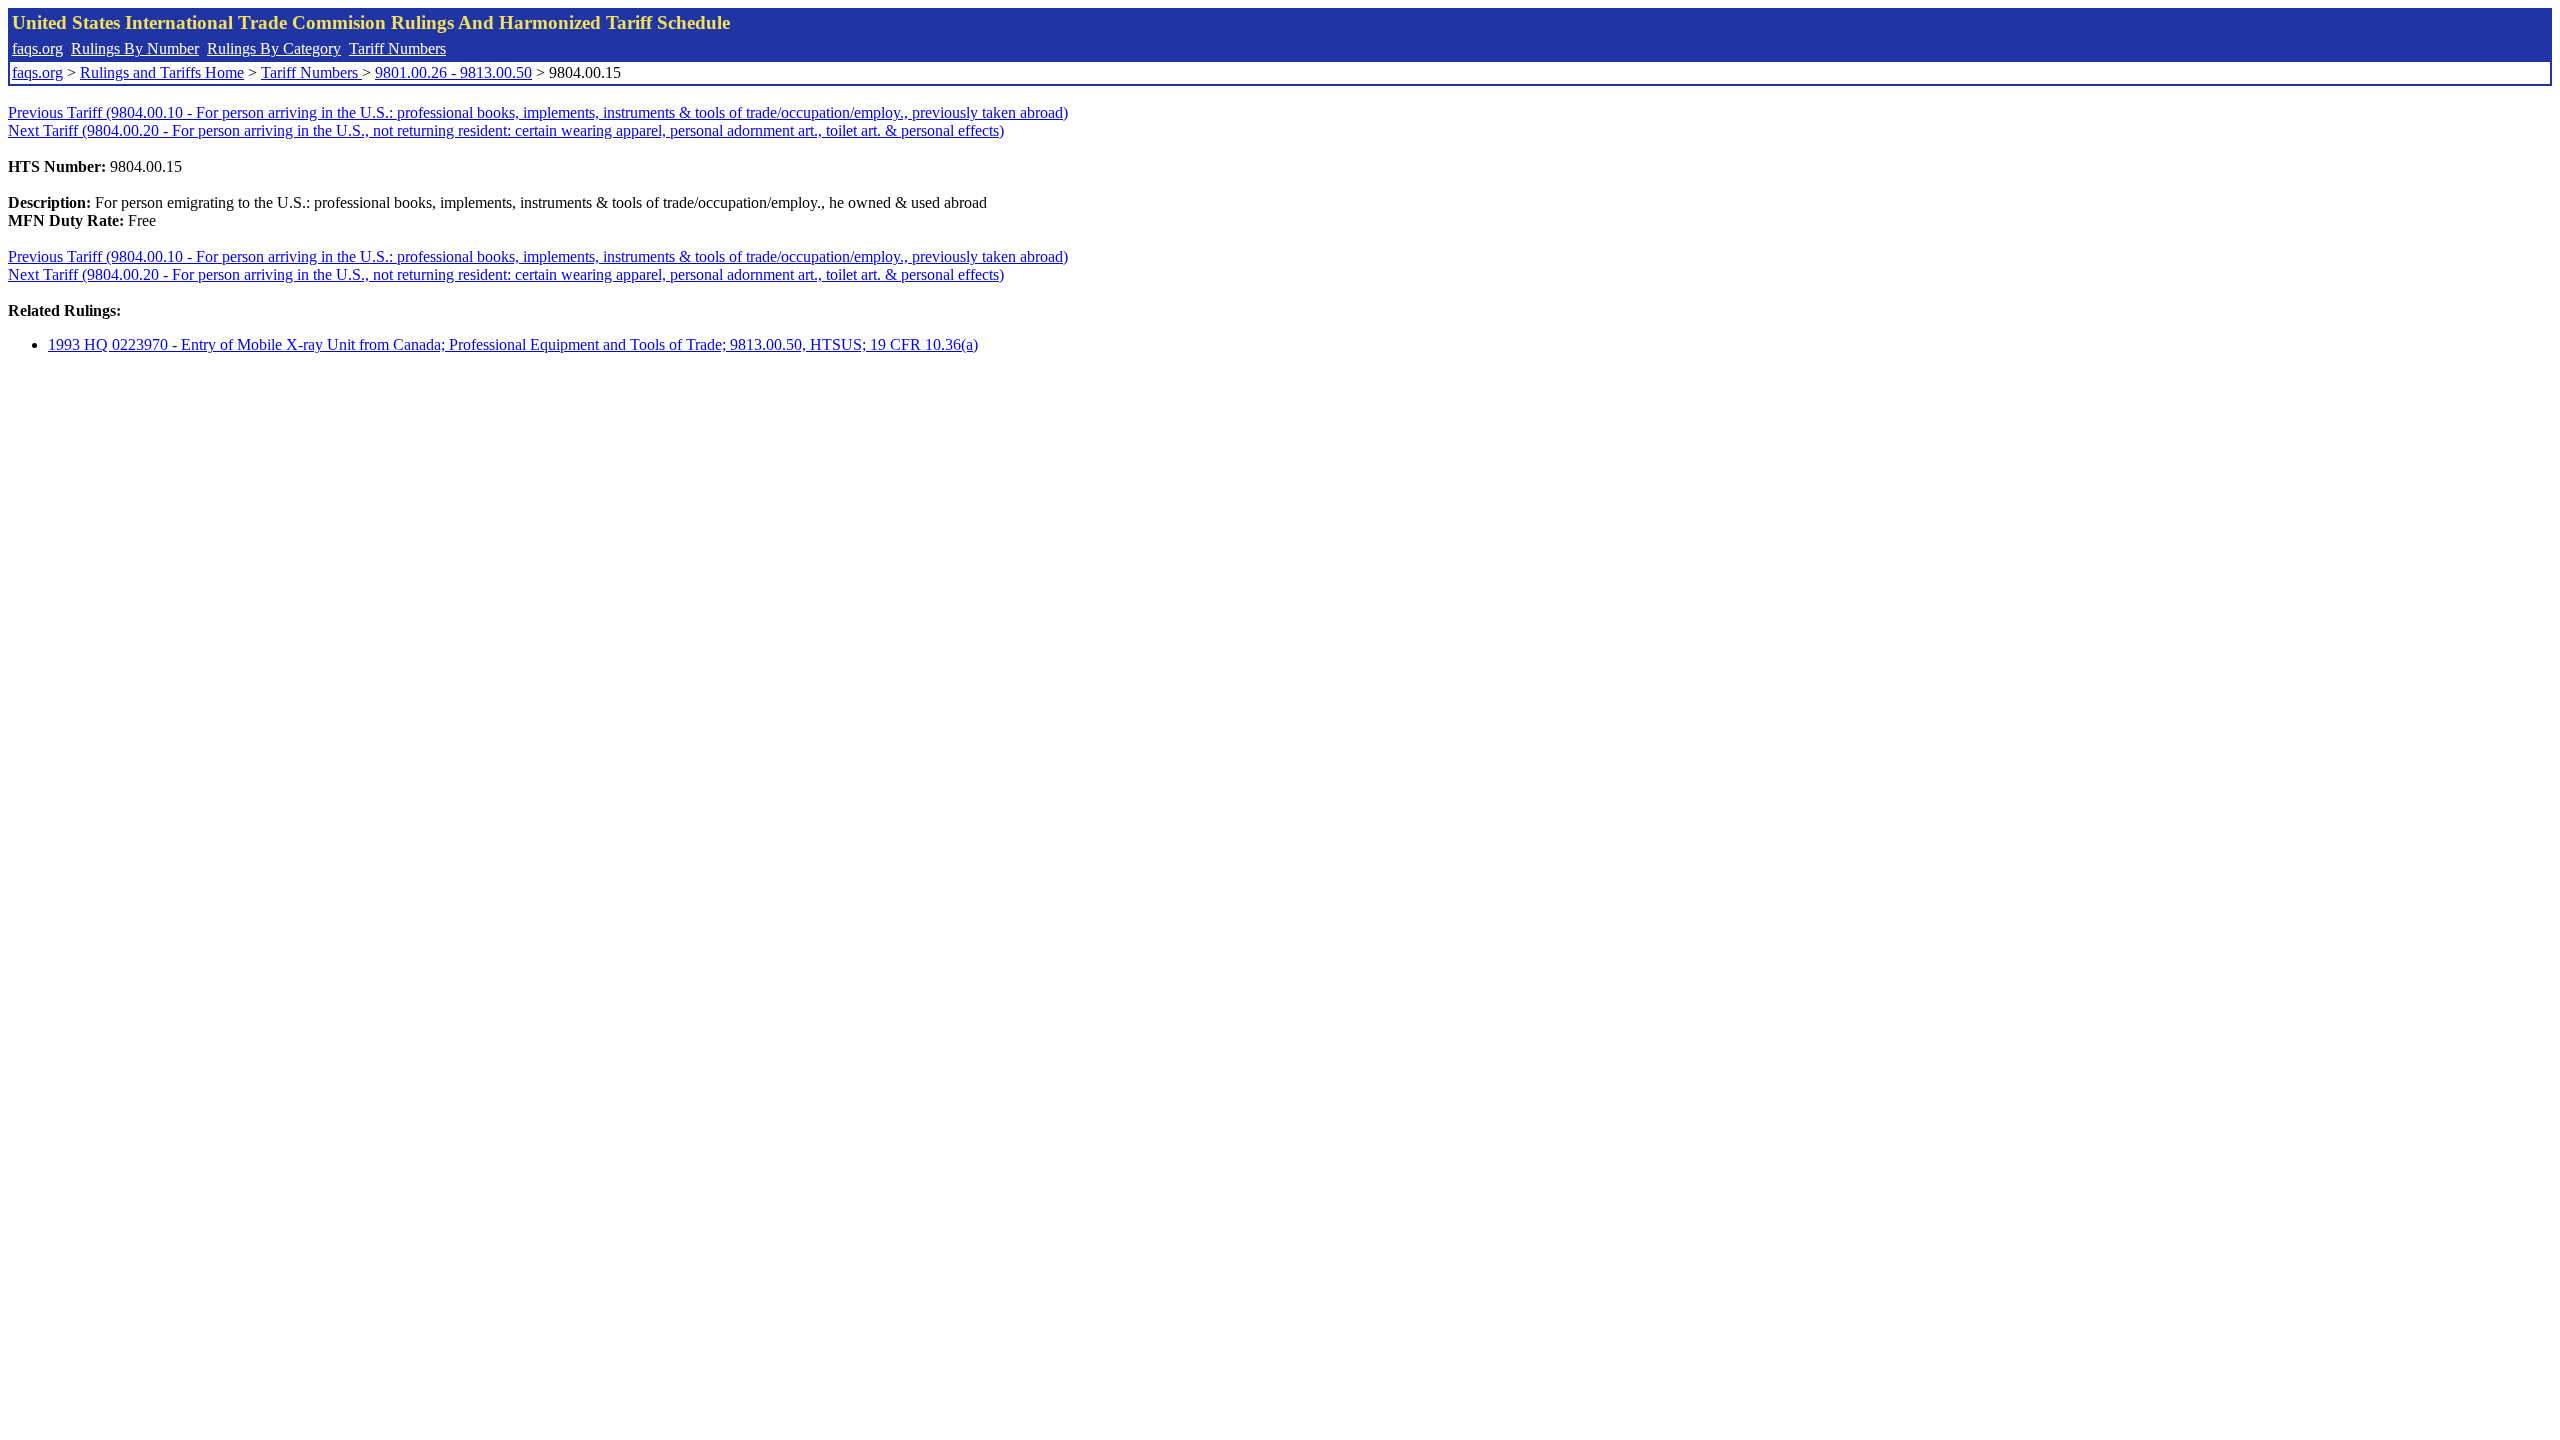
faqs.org (37, 48)
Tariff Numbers (397, 48)
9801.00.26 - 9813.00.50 (453, 72)
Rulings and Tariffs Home (162, 72)
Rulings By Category (274, 48)
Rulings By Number (135, 48)
